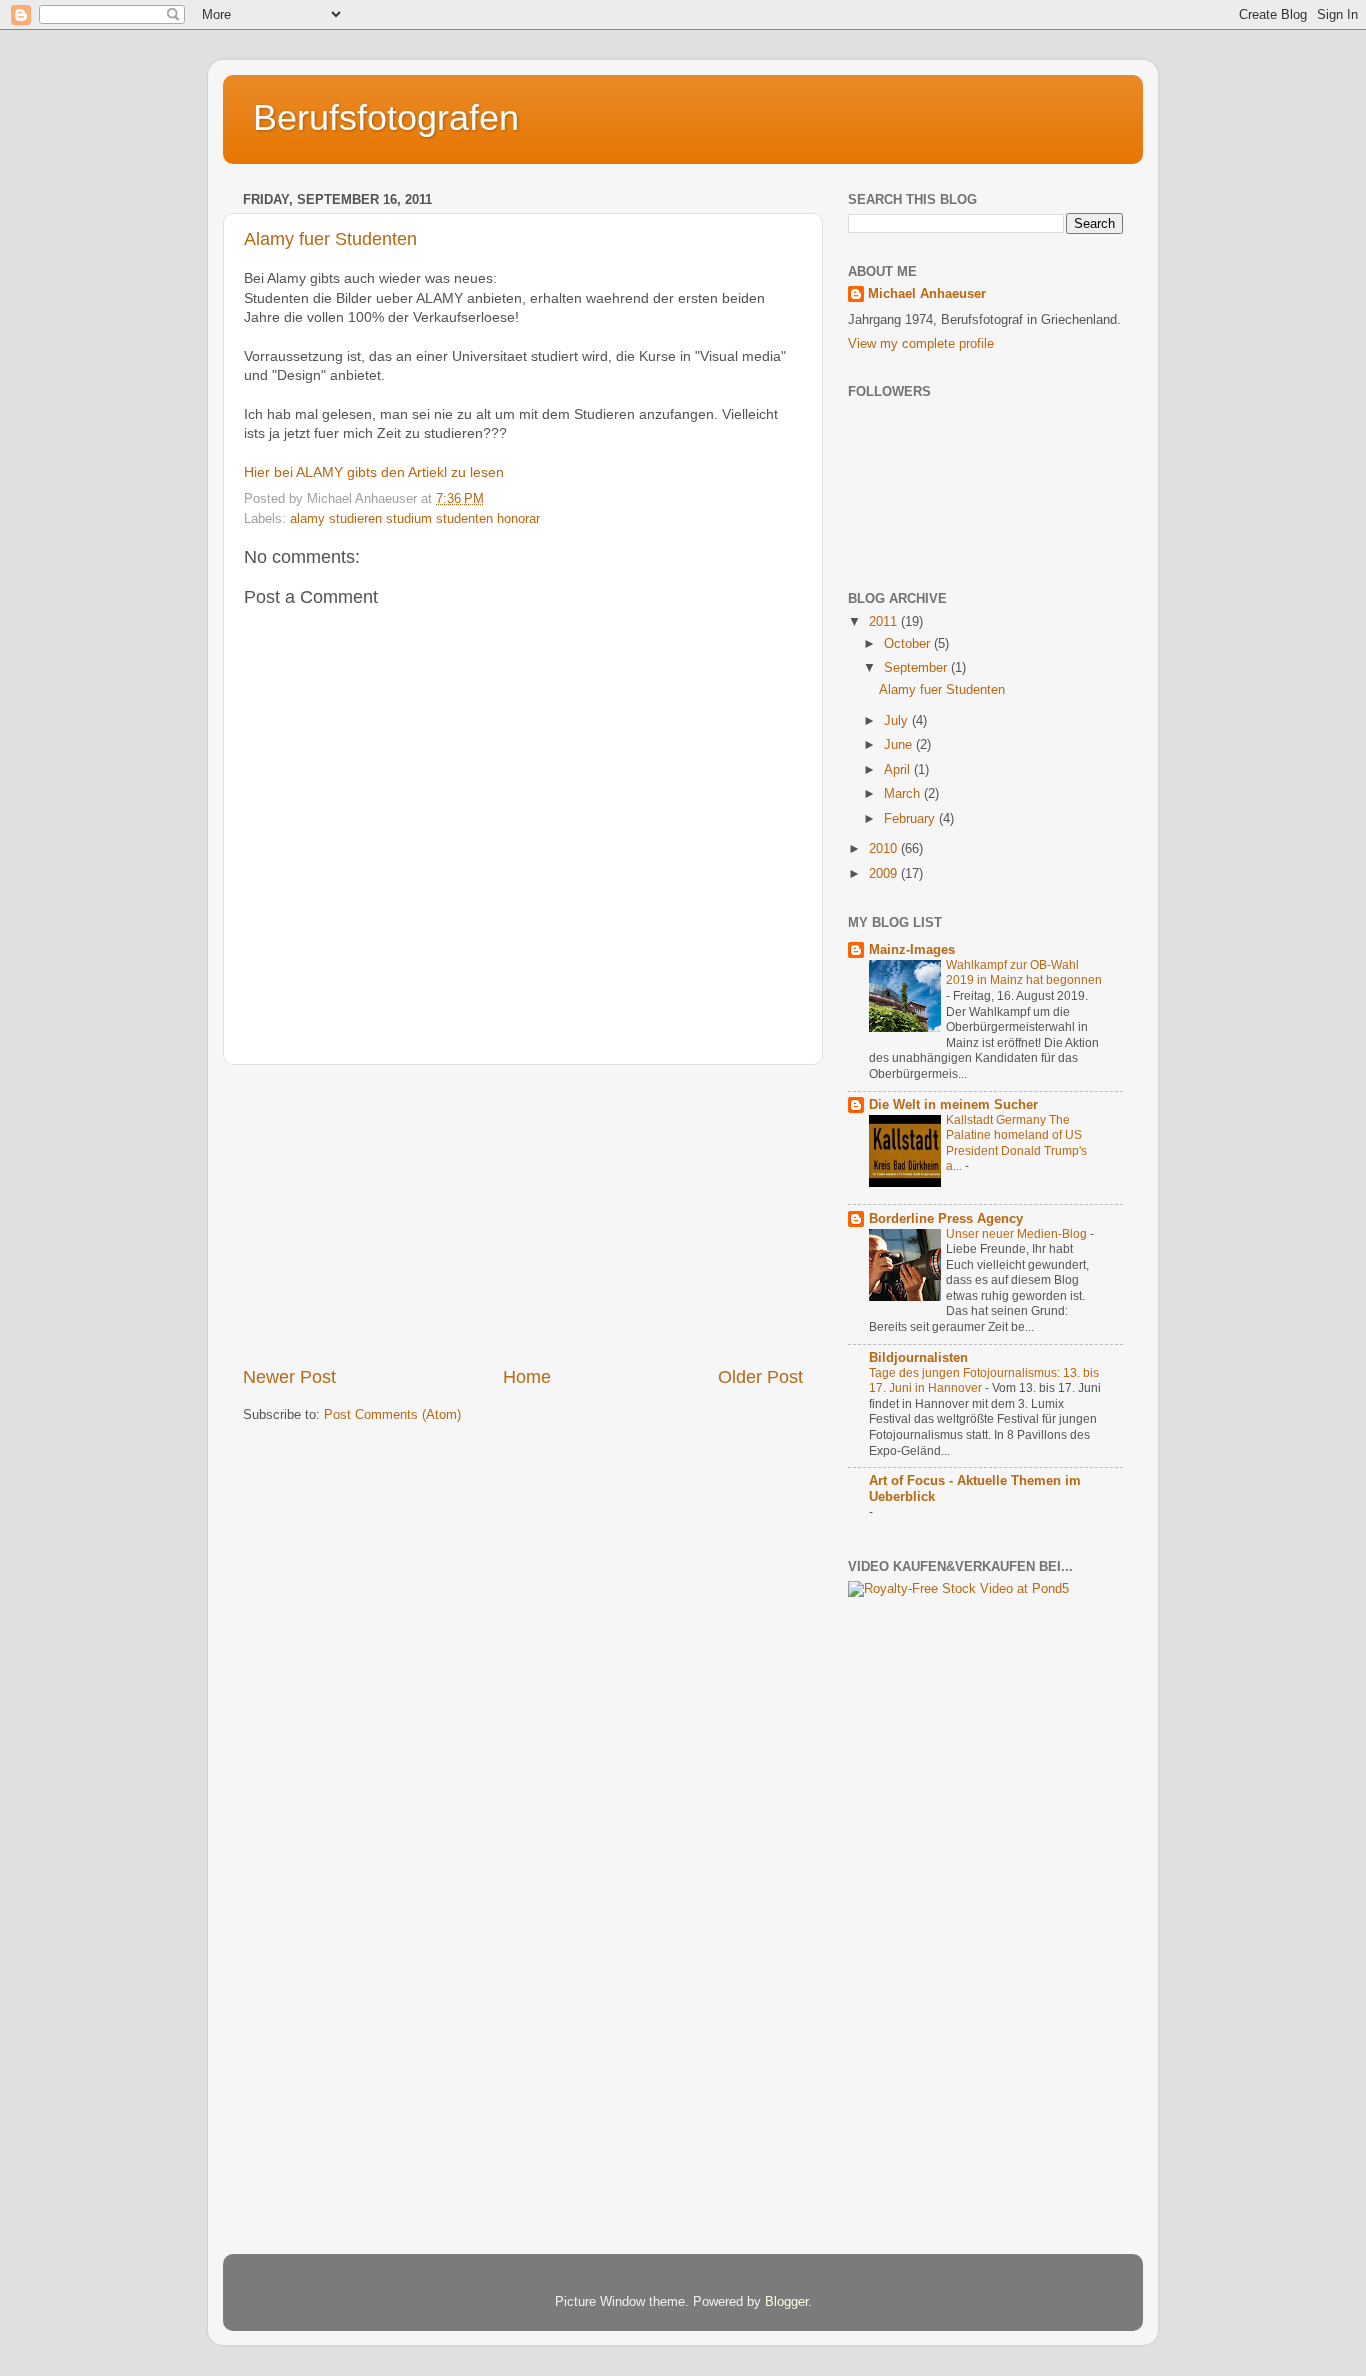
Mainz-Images (912, 950)
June (900, 745)
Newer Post (289, 1377)
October (909, 644)
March (904, 794)
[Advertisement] (523, 1215)
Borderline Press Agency (946, 1219)
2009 (885, 874)
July (898, 721)
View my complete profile (921, 344)
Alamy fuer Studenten (330, 239)
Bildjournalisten (918, 1358)
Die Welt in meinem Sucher (953, 1105)
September (917, 668)
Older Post (760, 1377)
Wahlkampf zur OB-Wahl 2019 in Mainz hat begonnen (1024, 973)
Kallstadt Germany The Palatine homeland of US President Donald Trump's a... (1016, 1143)
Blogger (786, 2302)
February (911, 819)
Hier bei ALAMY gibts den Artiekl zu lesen (374, 472)
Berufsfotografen (386, 117)
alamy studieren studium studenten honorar (415, 519)
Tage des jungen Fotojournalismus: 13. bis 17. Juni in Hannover (984, 1381)
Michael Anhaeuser (927, 294)
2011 (885, 622)
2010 (885, 849)
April (899, 770)
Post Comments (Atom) (392, 1415)
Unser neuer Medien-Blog (1018, 1234)
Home (527, 1377)
